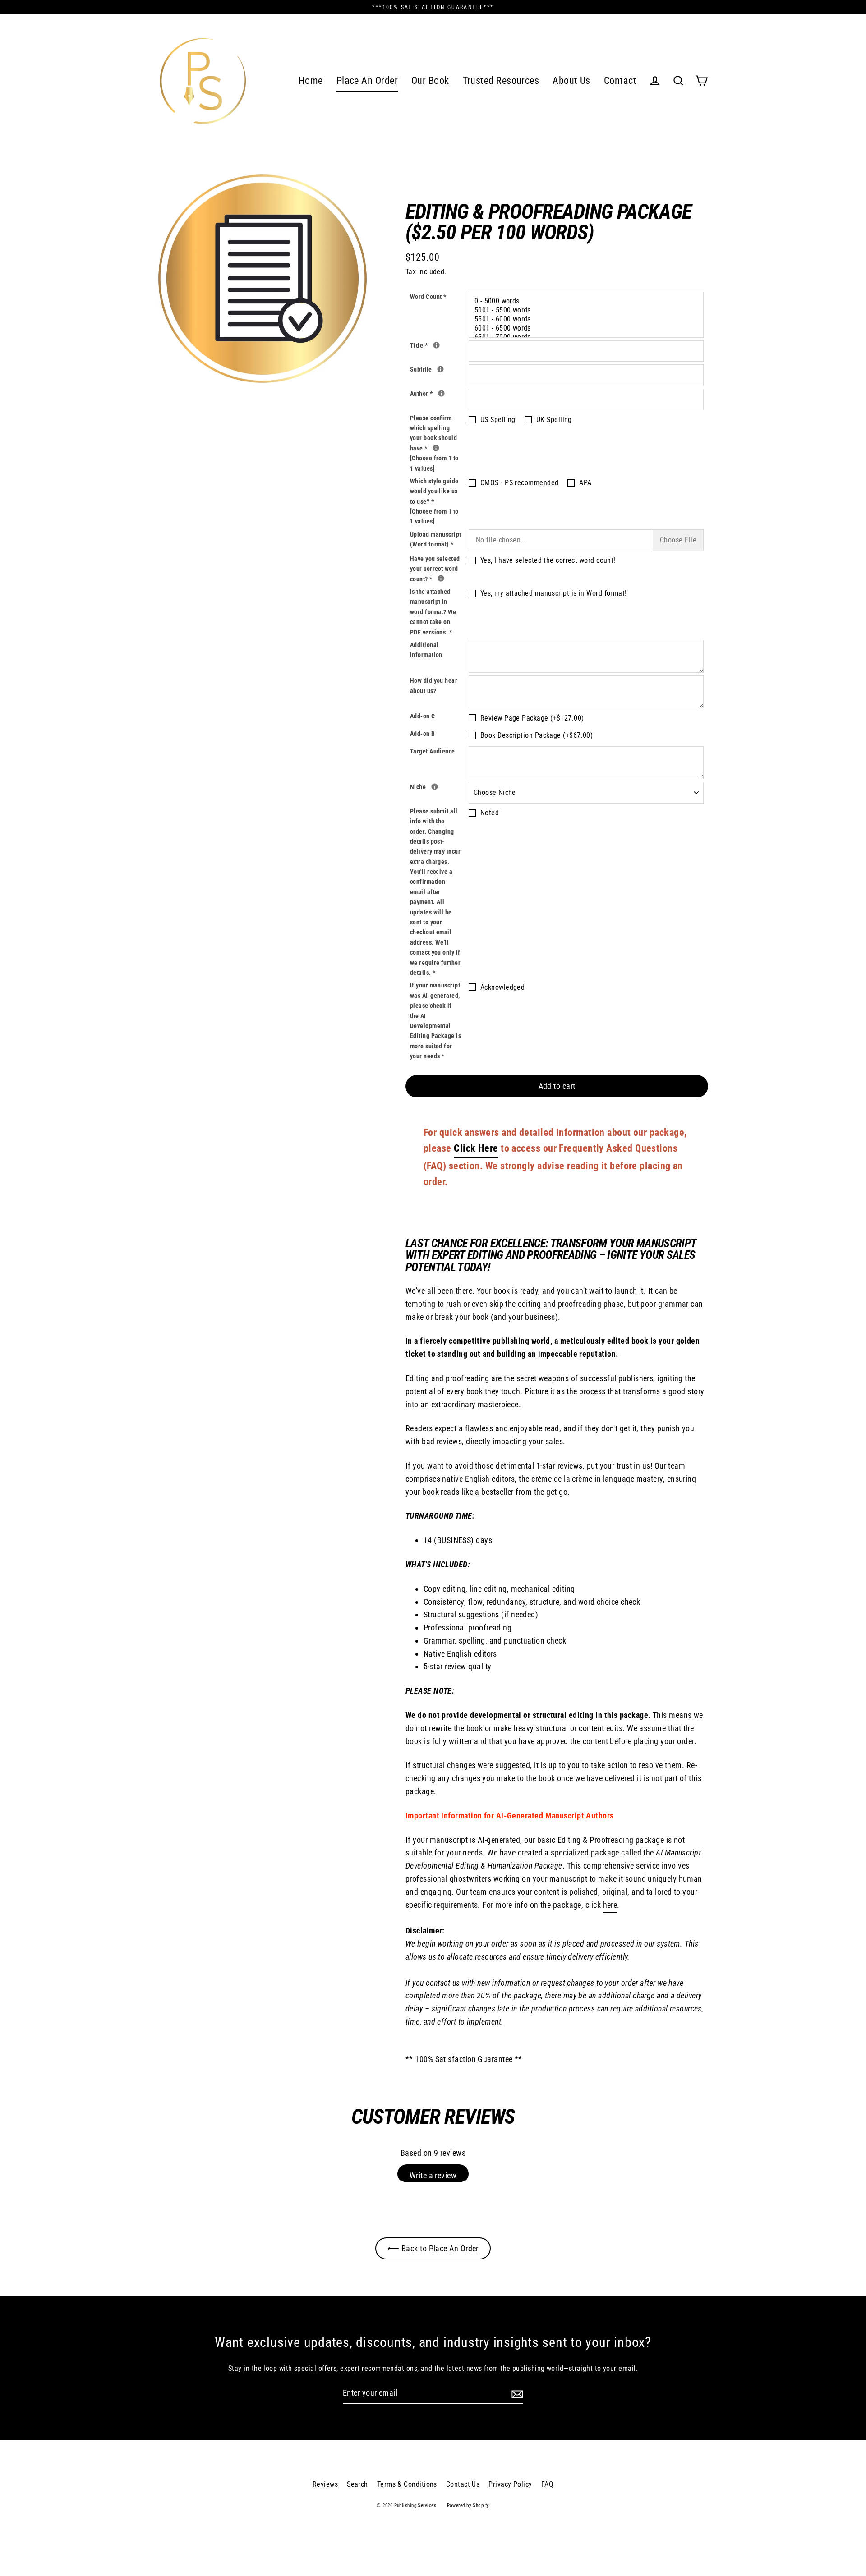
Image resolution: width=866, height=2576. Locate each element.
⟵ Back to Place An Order (433, 2248)
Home (311, 80)
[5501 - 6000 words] (587, 319)
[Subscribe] (516, 2394)
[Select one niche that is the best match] (435, 787)
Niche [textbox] (439, 786)
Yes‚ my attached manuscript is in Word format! (554, 593)
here (610, 1905)
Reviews (325, 2484)
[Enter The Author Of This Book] (441, 393)
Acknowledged (502, 987)
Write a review (433, 2175)
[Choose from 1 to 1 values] (434, 463)
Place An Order (367, 80)
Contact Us (463, 2484)
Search (357, 2484)
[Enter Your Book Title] (436, 345)
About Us (571, 80)
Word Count (428, 297)
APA (585, 483)
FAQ (547, 2484)
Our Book (430, 80)
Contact (620, 80)
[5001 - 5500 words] (587, 310)
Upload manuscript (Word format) (436, 539)
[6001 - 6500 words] (587, 328)
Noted (490, 813)
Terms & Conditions (407, 2484)
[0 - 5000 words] (587, 301)
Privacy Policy (510, 2484)
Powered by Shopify (468, 2505)
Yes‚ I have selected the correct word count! (548, 560)
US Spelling (498, 420)
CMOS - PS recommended (519, 483)
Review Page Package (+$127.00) (532, 718)
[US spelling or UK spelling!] (436, 448)
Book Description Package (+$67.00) (537, 735)
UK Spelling (554, 420)
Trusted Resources (501, 80)
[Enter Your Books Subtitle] (440, 369)
